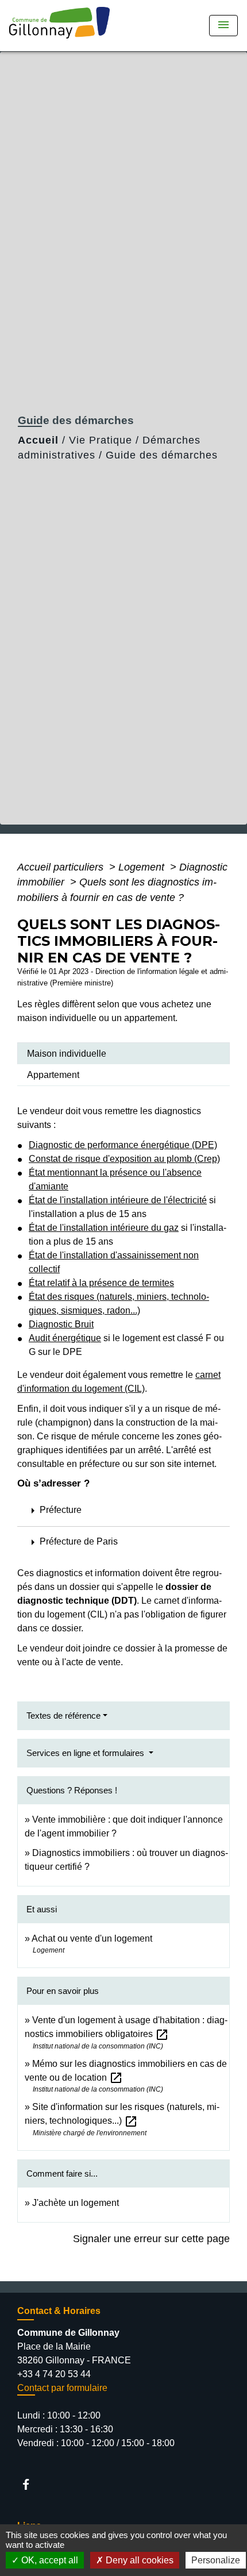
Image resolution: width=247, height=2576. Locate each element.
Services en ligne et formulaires (86, 1753)
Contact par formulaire (62, 2388)
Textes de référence (63, 1716)
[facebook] (31, 2484)
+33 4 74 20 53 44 (54, 2374)
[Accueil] (63, 26)
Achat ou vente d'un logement (92, 1938)
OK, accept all (49, 2560)
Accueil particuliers (62, 867)
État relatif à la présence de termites (101, 1283)
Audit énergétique (65, 1338)
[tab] (123, 1053)
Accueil (38, 440)
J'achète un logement (76, 2203)
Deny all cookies (138, 2560)
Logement (143, 867)
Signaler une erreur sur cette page (151, 2239)
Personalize (216, 2560)
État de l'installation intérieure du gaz (104, 1228)
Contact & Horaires (59, 2311)
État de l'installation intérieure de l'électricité (118, 1200)
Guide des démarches (162, 455)
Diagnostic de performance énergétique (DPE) (123, 1145)
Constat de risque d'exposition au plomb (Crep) (124, 1159)
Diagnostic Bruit (61, 1324)
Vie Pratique (101, 440)
